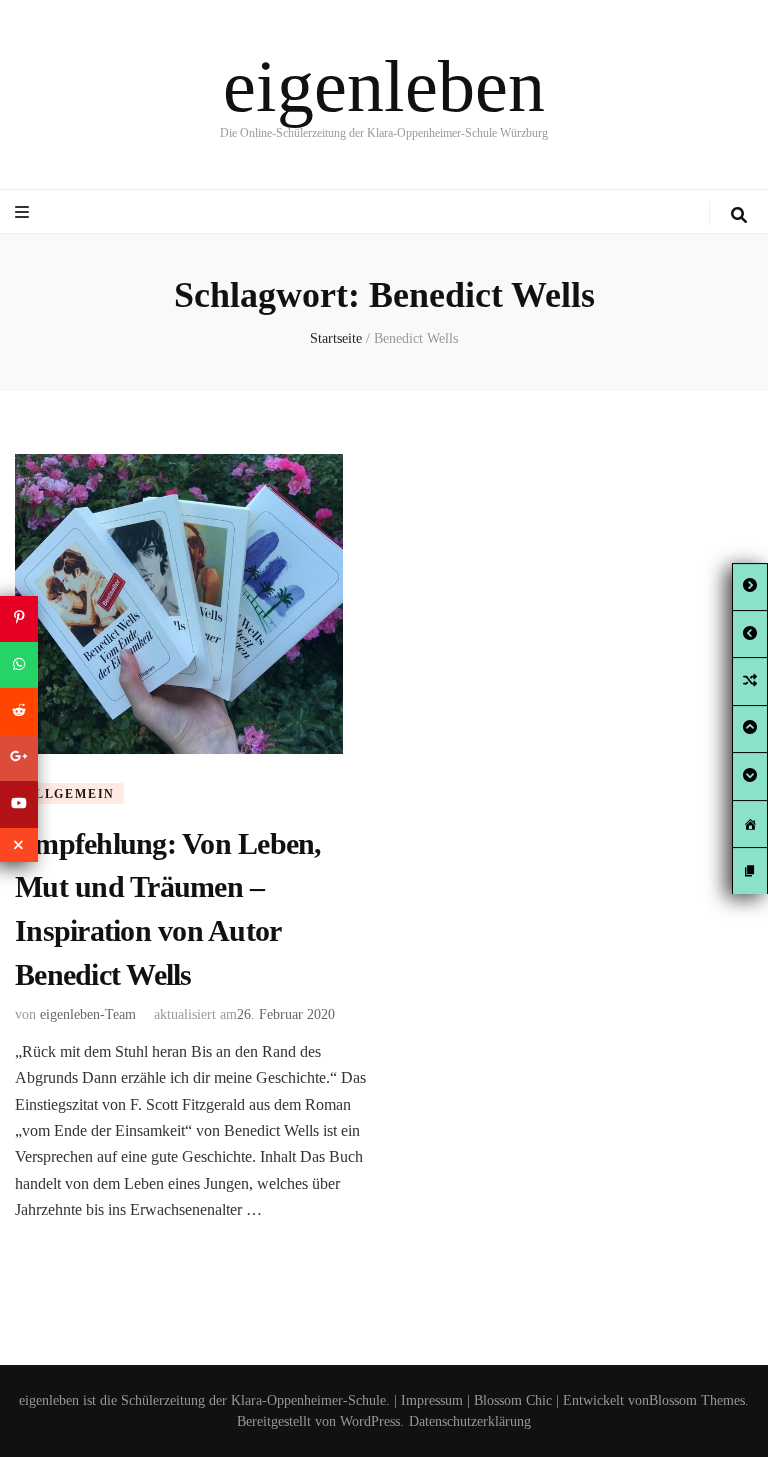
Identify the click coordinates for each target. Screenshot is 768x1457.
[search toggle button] (739, 215)
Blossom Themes (697, 1400)
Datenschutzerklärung (470, 1421)
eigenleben (384, 86)
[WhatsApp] (19, 665)
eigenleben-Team (88, 1014)
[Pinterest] (19, 618)
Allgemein (69, 794)
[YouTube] (19, 804)
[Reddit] (19, 711)
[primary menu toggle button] (24, 212)
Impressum (432, 1400)
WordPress (370, 1421)
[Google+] (19, 758)
